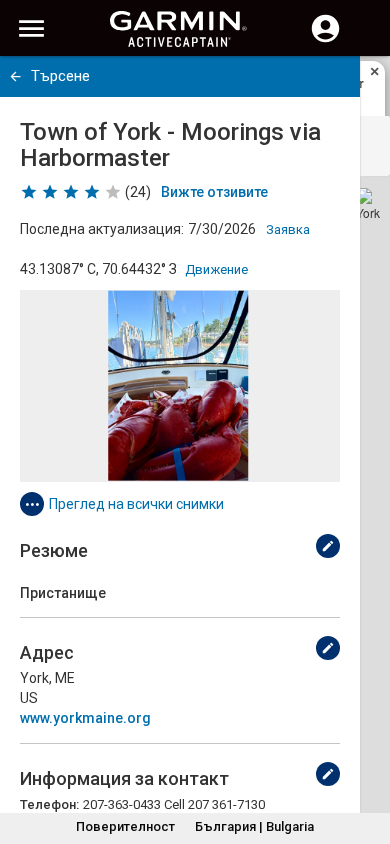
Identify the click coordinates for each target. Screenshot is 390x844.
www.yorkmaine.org (85, 718)
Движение (216, 269)
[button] (365, 753)
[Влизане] (325, 40)
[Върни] (15, 76)
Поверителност (125, 826)
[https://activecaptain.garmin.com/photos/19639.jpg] (180, 386)
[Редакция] (328, 546)
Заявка (288, 229)
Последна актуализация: (102, 229)
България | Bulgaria (254, 826)
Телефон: (49, 804)
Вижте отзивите (214, 192)
